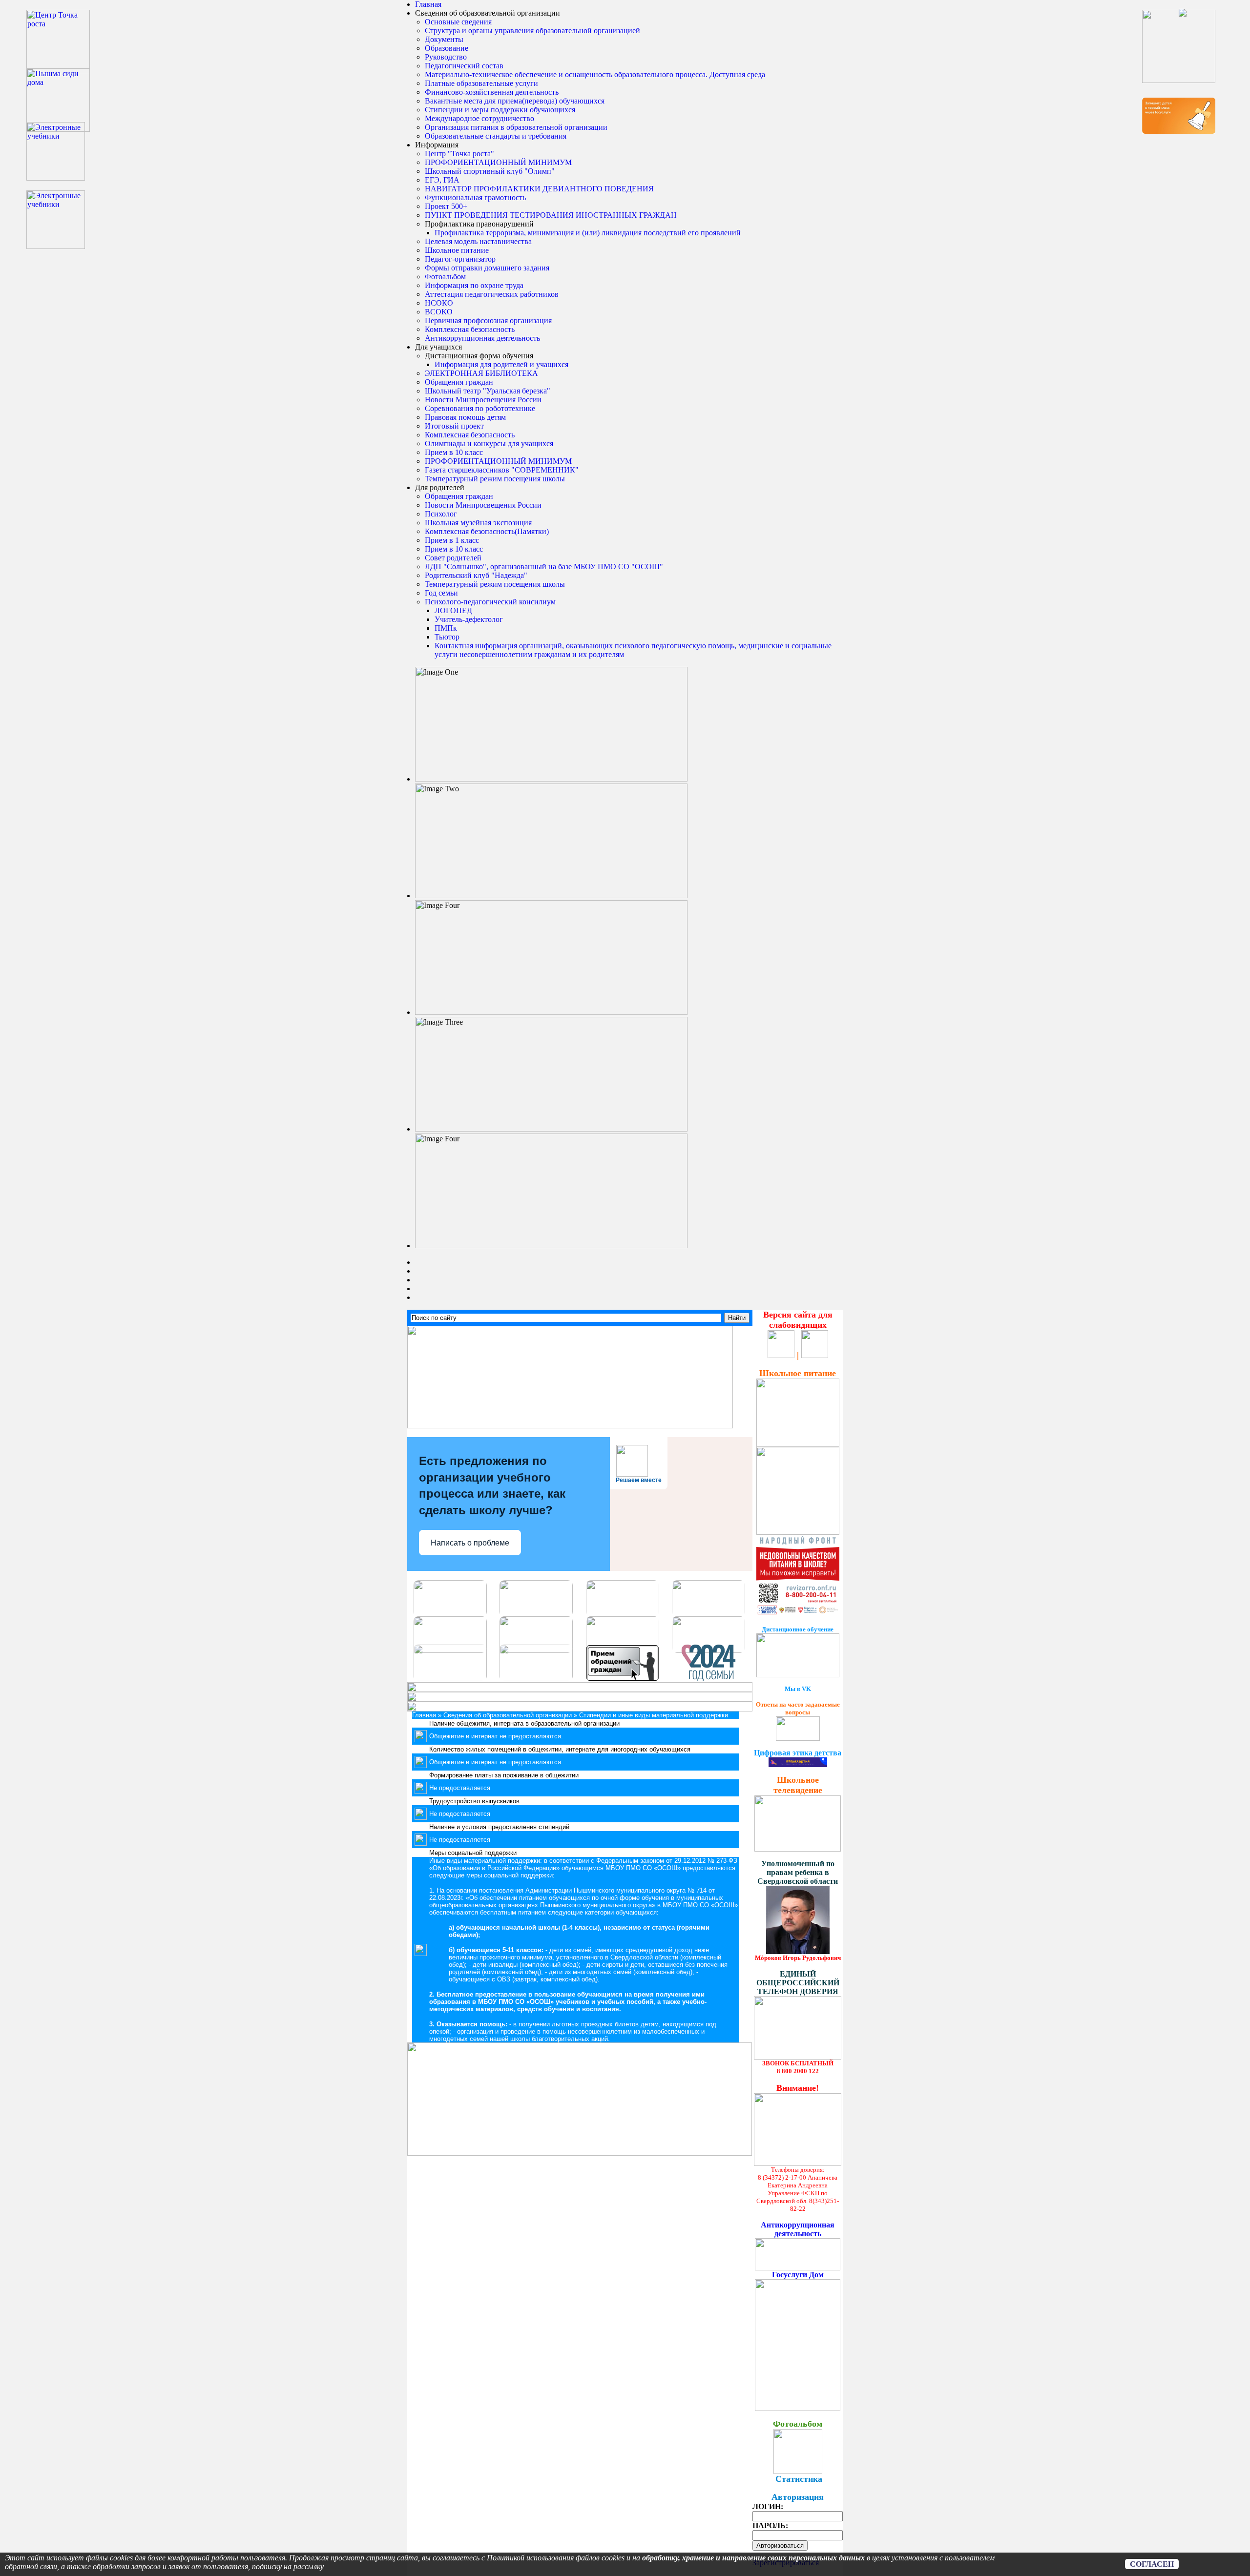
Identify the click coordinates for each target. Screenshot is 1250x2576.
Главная (428, 4)
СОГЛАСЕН (1152, 2564)
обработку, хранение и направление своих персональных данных (753, 2558)
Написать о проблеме (470, 1543)
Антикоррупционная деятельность (798, 2229)
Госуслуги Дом (798, 2275)
